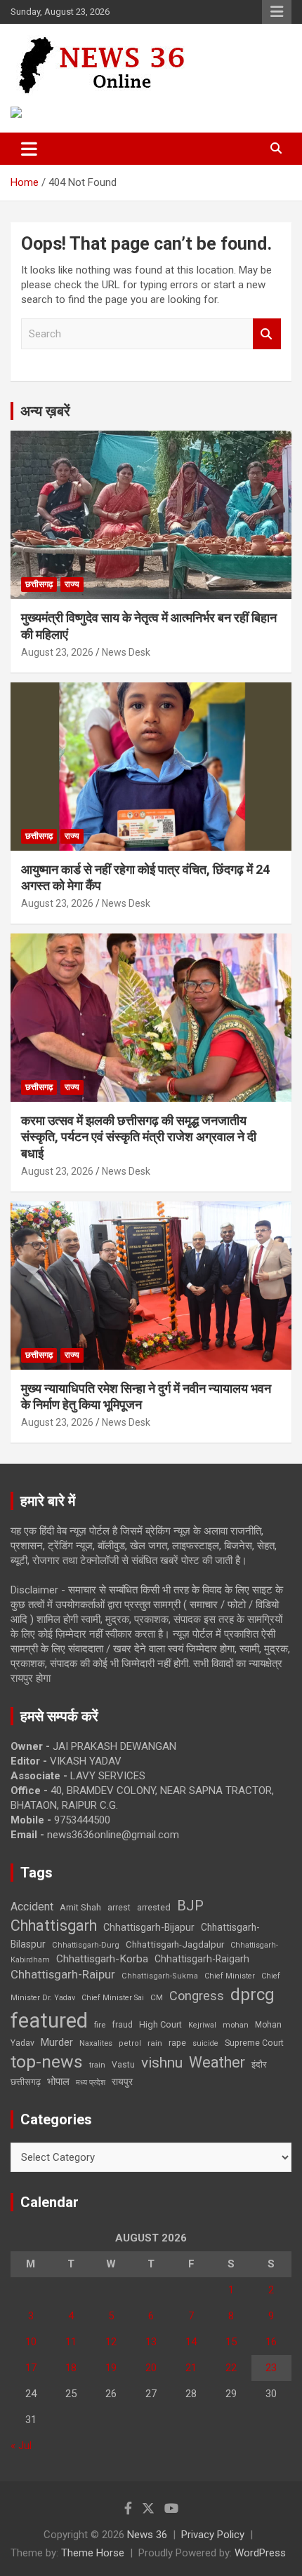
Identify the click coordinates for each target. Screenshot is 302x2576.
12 (111, 2342)
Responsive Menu (277, 12)
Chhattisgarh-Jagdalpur (175, 1944)
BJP (190, 1906)
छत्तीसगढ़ (39, 584)
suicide (205, 2043)
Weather (217, 2062)
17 (31, 2368)
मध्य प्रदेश (91, 2083)
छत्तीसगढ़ (26, 2082)
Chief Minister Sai (113, 1998)
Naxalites (96, 2043)
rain (155, 2043)
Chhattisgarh (54, 1926)
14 (191, 2342)
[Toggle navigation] (29, 149)
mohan (236, 2025)
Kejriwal (202, 2025)
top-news (47, 2062)
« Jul (21, 2446)
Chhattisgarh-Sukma (160, 1976)
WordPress (260, 2553)
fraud (122, 2025)
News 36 (147, 2535)
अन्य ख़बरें (45, 411)
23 (271, 2368)
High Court (160, 2024)
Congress (197, 1996)
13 (151, 2342)
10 (31, 2342)
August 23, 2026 (57, 652)
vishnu (162, 2063)
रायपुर (122, 2082)
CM (157, 1997)
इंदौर (259, 2064)
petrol (130, 2043)
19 (111, 2368)
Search (267, 334)
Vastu (123, 2065)
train (97, 2065)
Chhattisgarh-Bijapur (149, 1927)
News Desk (126, 652)
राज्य (72, 584)
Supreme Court (254, 2043)
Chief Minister (230, 1976)
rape (177, 2043)
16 (271, 2342)
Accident (32, 1907)
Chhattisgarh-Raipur (63, 1974)
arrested (154, 1907)
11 (71, 2342)
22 (231, 2368)
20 (151, 2368)
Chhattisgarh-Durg (86, 1945)
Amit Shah (80, 1907)
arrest (119, 1908)
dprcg (252, 1995)
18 (71, 2368)
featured (49, 2021)
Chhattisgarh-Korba (102, 1959)
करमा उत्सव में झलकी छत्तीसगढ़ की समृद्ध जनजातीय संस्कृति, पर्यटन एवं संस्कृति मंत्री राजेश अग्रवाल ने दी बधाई (139, 1137)
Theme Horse (93, 2553)
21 (191, 2368)
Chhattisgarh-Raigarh (202, 1959)
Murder (57, 2042)
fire (100, 2025)
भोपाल (58, 2082)
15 (231, 2342)
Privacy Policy (213, 2535)
